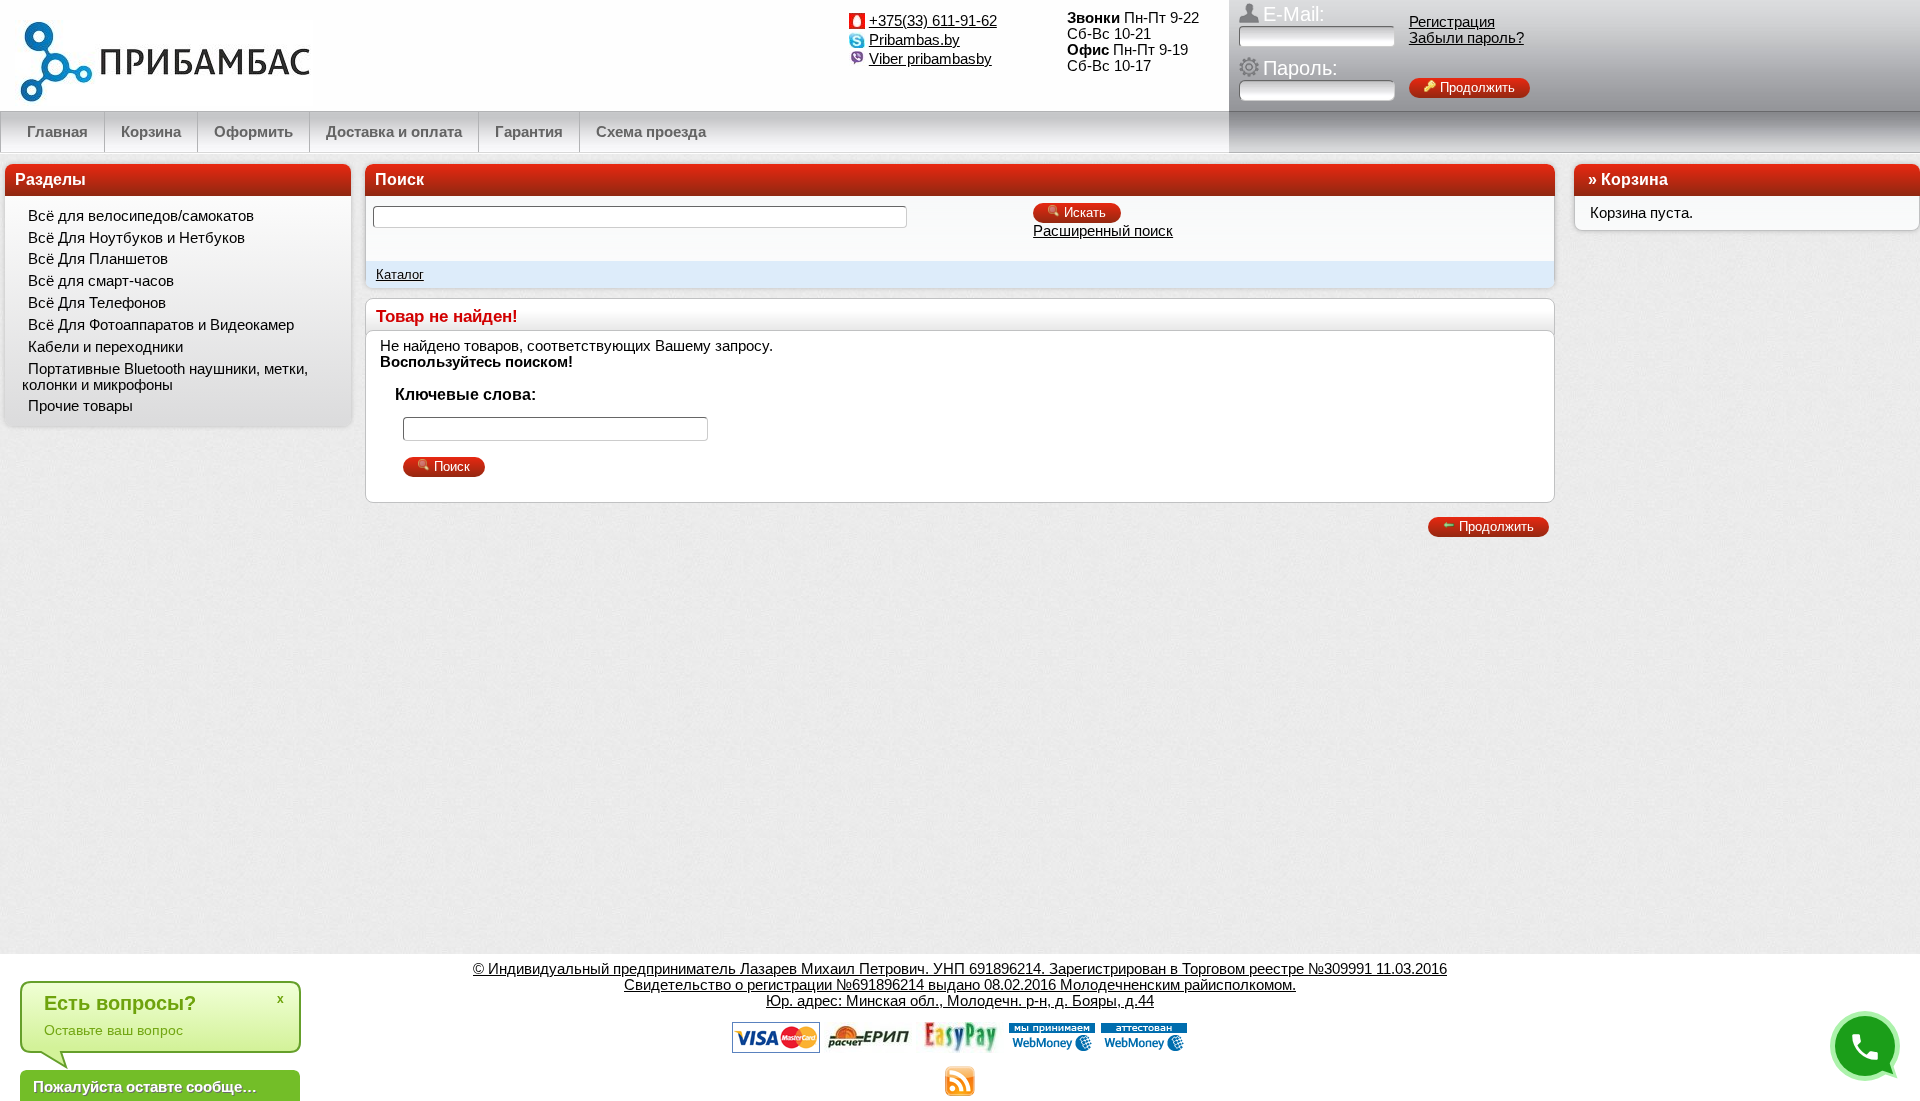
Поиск (399, 179)
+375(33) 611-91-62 (933, 21)
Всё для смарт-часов (101, 281)
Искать (1083, 212)
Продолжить (1475, 87)
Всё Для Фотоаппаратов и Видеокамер (161, 325)
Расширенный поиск (1103, 231)
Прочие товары (80, 406)
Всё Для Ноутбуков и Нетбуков (136, 238)
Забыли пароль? (1466, 38)
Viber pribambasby (930, 59)
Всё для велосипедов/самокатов (141, 216)
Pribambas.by (914, 40)
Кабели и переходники (105, 347)
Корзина (1634, 179)
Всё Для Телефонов (97, 303)
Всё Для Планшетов (98, 259)
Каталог (400, 274)
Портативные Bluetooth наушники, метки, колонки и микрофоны (165, 377)
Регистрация (1452, 22)
